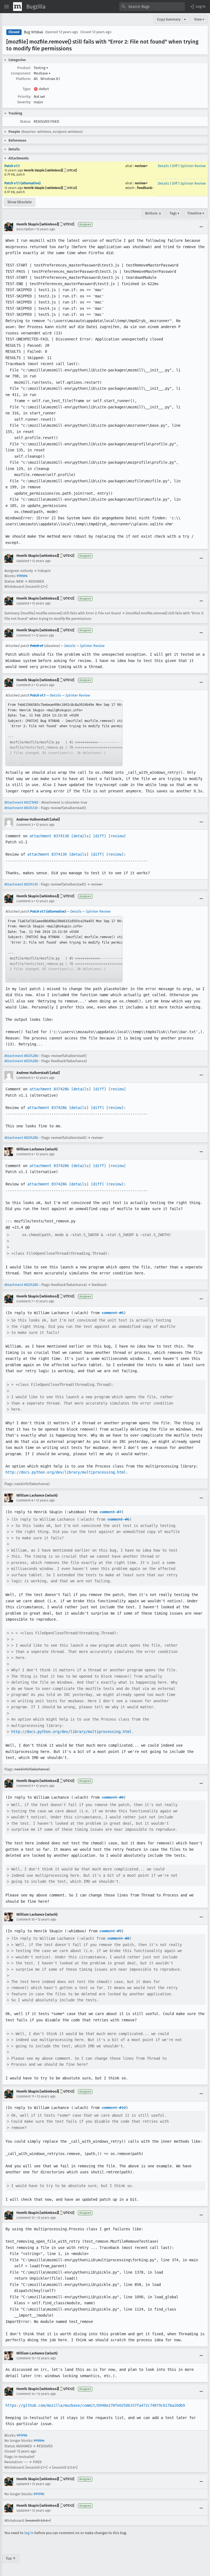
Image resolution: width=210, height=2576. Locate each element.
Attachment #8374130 (21, 808)
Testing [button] (41, 68)
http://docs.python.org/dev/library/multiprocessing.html (66, 1472)
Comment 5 (25, 1078)
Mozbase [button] (42, 73)
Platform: (23, 79)
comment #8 (113, 1797)
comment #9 (110, 1931)
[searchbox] (152, 7)
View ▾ (199, 19)
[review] (117, 836)
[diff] (100, 836)
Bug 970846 (33, 32)
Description (25, 229)
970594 (22, 576)
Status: (25, 121)
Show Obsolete (20, 202)
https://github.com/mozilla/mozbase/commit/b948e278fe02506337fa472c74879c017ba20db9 (95, 2405)
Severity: (24, 102)
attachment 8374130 (49, 836)
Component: (21, 73)
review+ (141, 166)
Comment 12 (25, 2218)
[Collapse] (201, 227)
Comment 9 (25, 1786)
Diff (175, 166)
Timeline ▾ (196, 213)
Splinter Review (193, 166)
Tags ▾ (174, 213)
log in (29, 2533)
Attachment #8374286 (21, 1056)
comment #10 (114, 2108)
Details (163, 166)
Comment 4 (25, 901)
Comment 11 (25, 2096)
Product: (24, 68)
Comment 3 (25, 825)
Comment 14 (25, 2394)
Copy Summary (169, 19)
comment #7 (110, 1512)
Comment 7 (25, 1301)
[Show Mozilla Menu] (17, 7)
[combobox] (152, 7)
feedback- (145, 188)
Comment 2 (25, 685)
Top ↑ (11, 2558)
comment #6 (113, 1313)
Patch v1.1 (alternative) (22, 183)
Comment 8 (25, 1500)
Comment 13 (25, 2358)
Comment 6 (25, 1154)
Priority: (24, 97)
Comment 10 (26, 1919)
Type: (27, 89)
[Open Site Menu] (7, 7)
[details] (81, 836)
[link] (64, 733)
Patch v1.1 (12, 166)
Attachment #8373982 (21, 802)
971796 (22, 2435)
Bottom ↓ (153, 213)
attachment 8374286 (49, 1089)
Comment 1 (25, 635)
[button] (197, 7)
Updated (23, 561)
